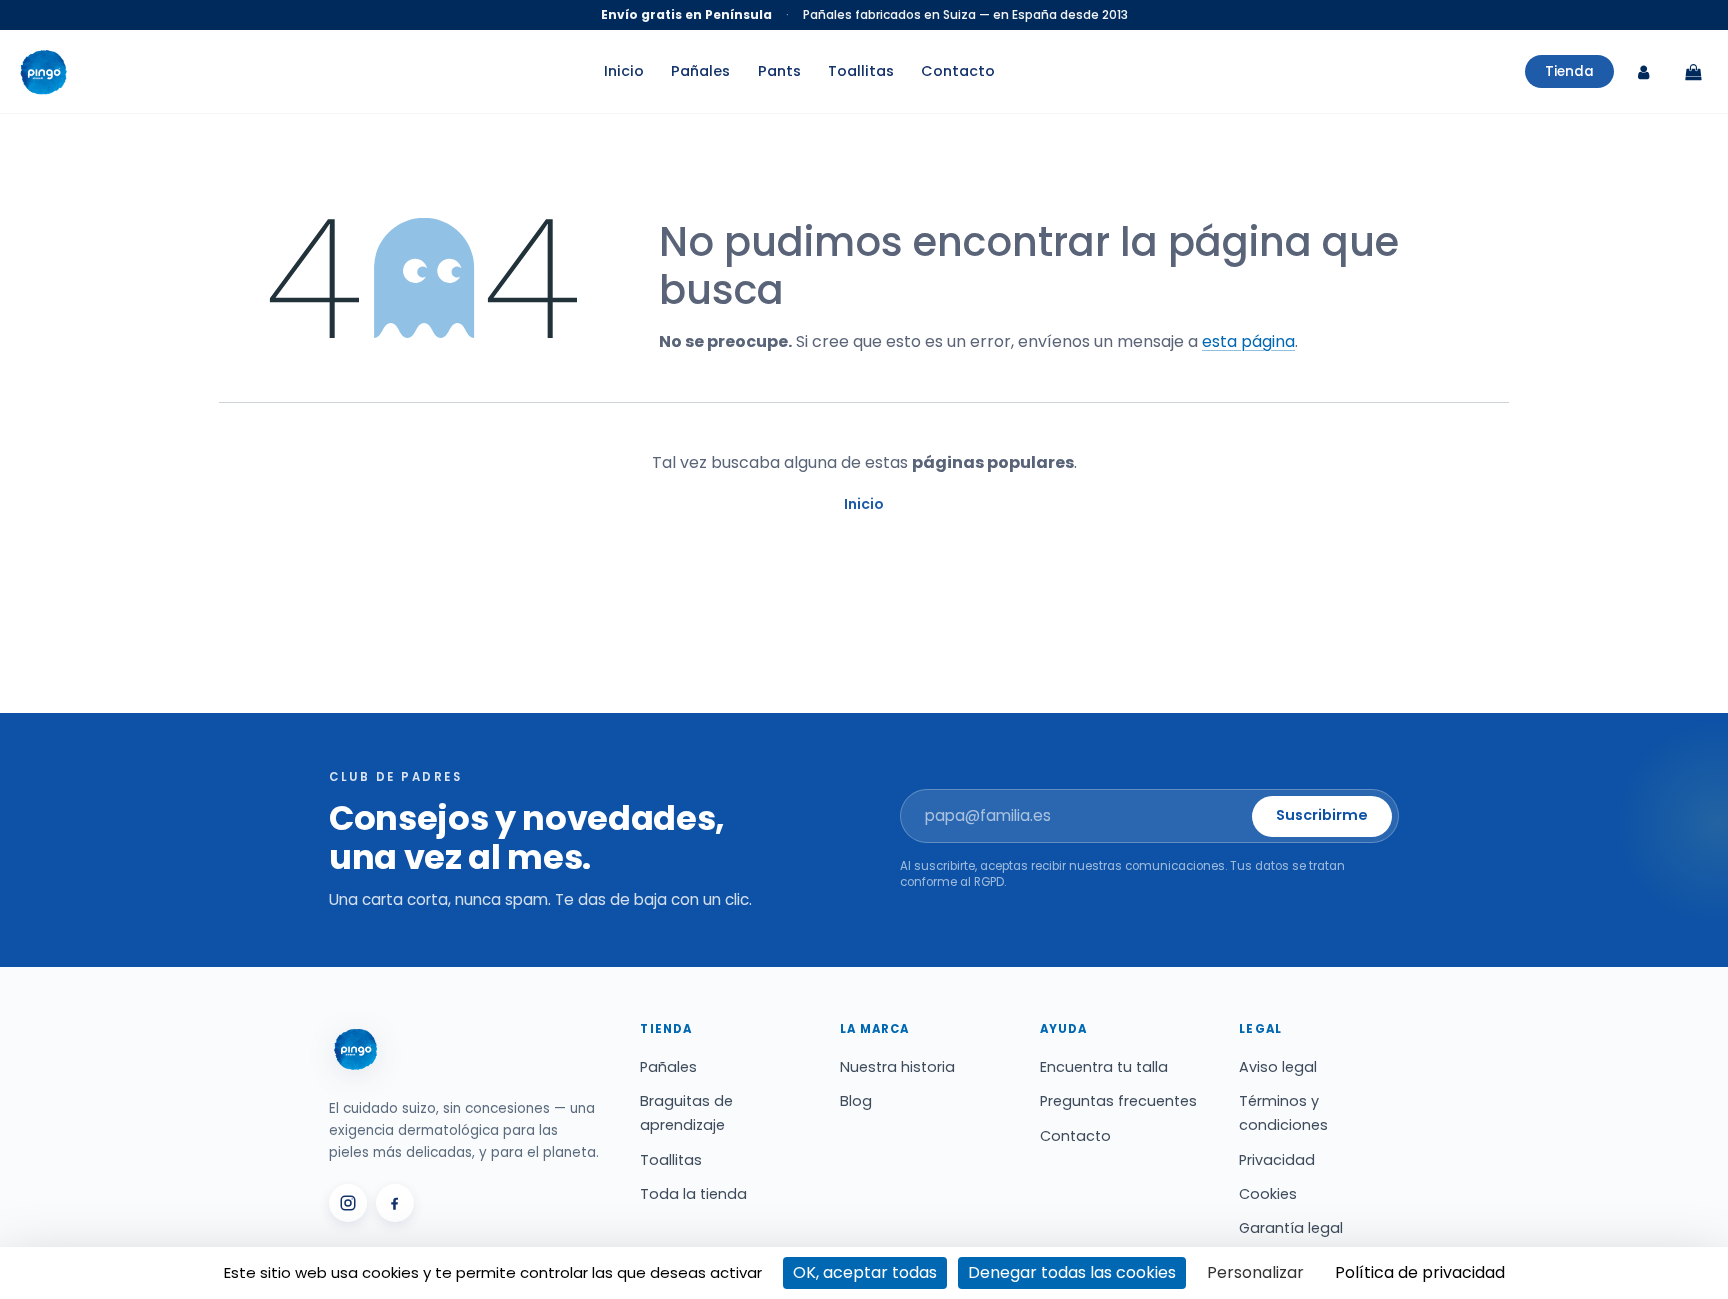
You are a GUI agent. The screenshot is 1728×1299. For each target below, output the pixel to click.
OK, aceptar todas (865, 1272)
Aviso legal (1278, 1067)
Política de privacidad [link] (1420, 1272)
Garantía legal (1291, 1228)
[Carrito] (1693, 72)
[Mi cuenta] (1643, 72)
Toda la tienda (693, 1194)
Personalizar (1255, 1272)
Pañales (700, 72)
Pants (779, 72)
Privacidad (1277, 1160)
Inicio (624, 72)
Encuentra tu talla (1104, 1067)
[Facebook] (395, 1203)
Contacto (958, 72)
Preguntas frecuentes (1118, 1101)
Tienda (1569, 71)
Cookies (1268, 1194)
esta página (1248, 341)
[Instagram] (348, 1203)
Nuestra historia (897, 1067)
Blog (856, 1101)
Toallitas (861, 72)
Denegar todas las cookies (1072, 1272)
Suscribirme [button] (1322, 815)
